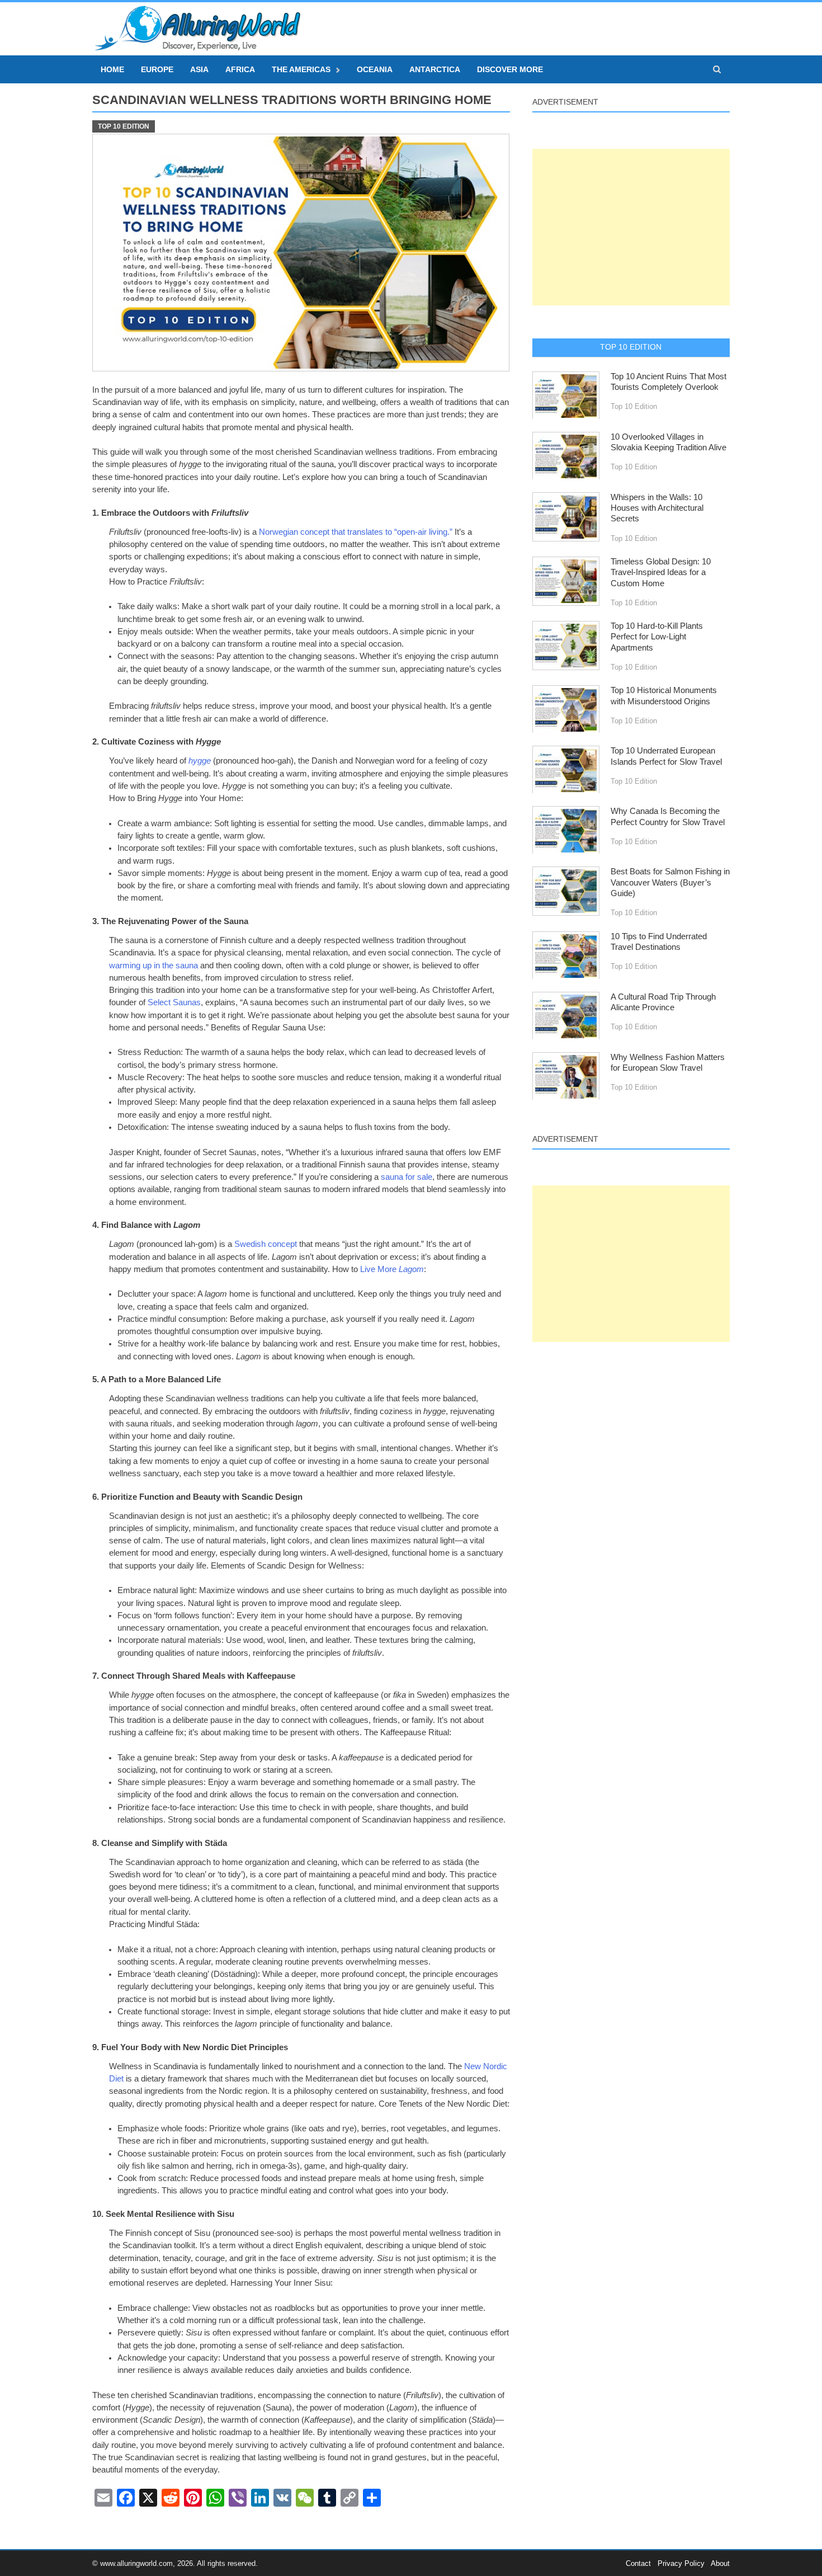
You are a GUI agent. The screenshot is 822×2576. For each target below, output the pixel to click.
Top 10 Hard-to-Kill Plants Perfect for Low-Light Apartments (657, 637)
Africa (240, 69)
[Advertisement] (631, 227)
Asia (199, 69)
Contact (638, 2563)
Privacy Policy (681, 2563)
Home (112, 69)
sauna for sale (407, 1177)
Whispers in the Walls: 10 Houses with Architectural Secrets (657, 508)
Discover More (510, 69)
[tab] (631, 347)
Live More (392, 1269)
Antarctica (435, 69)
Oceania (375, 69)
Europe (157, 69)
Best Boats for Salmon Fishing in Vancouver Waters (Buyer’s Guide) (670, 882)
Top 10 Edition (124, 126)
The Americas (301, 69)
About (720, 2563)
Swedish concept (266, 1244)
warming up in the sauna (153, 966)
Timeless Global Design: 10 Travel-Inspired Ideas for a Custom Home (661, 573)
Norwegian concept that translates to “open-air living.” (356, 532)
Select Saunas (174, 1002)
